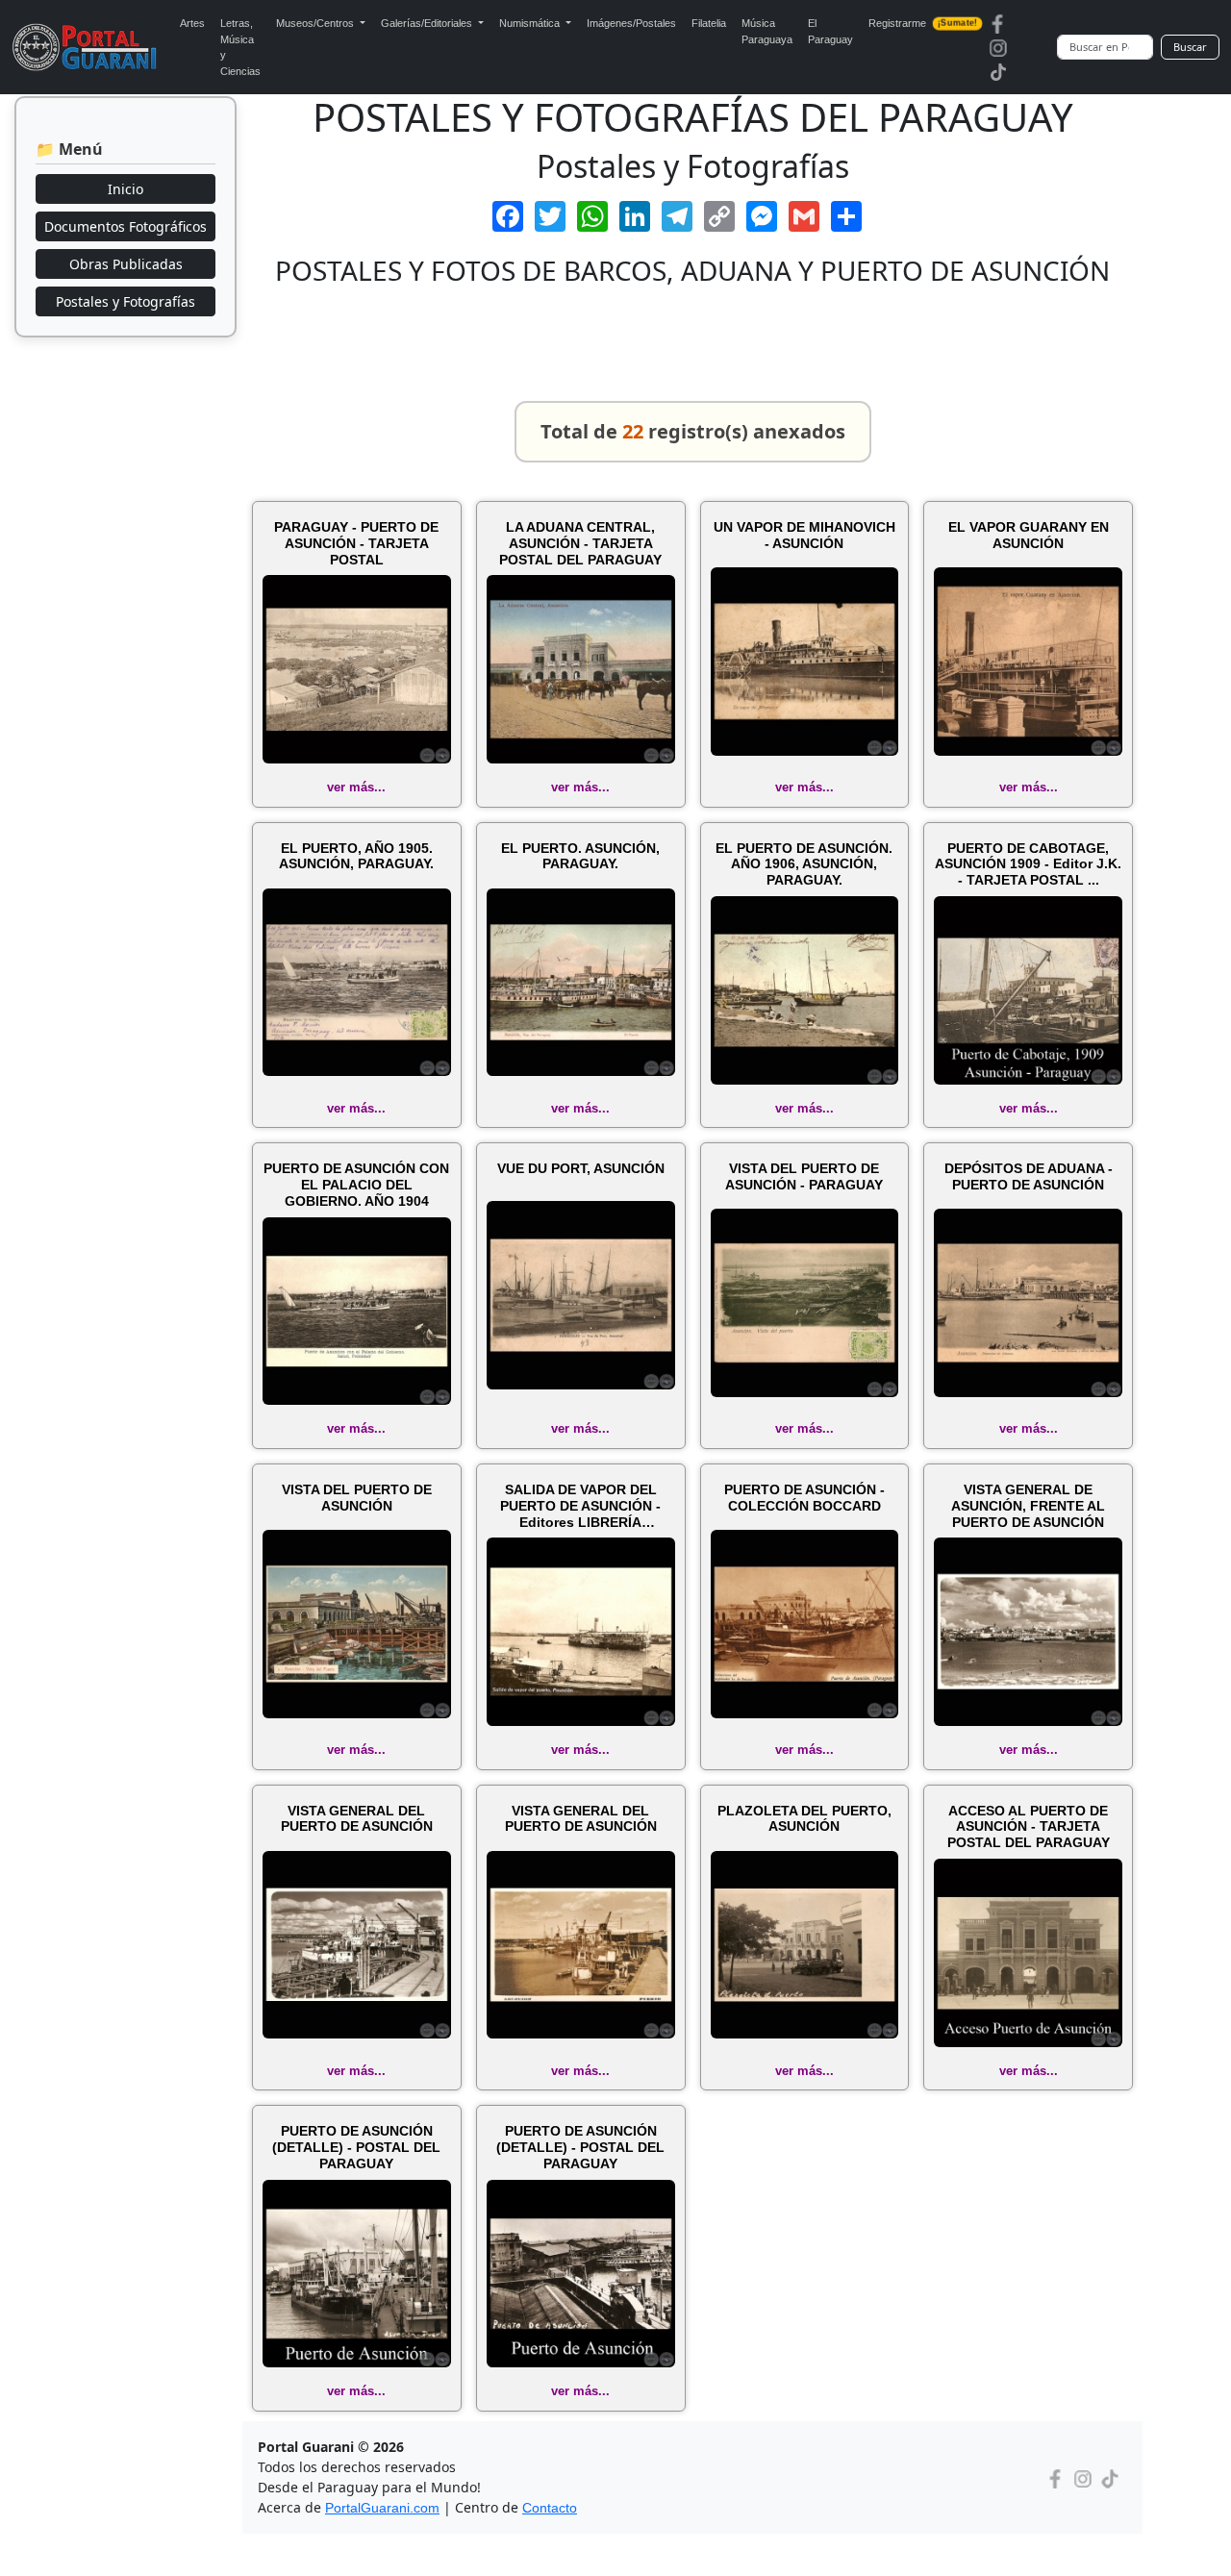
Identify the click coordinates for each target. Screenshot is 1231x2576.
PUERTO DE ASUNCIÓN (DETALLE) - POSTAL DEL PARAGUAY (356, 2147)
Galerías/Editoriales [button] (428, 23)
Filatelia (709, 23)
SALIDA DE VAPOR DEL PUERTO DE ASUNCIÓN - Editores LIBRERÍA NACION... (580, 1506)
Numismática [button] (531, 23)
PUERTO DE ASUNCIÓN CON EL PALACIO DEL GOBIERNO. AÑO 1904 (356, 1185)
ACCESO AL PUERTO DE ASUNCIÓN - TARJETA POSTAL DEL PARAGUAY (1029, 1827)
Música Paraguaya (767, 31)
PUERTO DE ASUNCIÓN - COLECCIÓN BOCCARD (804, 1498)
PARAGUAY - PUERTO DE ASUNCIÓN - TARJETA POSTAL (356, 543)
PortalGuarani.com (382, 2508)
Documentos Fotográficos (126, 226)
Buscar (1190, 47)
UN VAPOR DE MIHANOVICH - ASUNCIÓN (804, 535)
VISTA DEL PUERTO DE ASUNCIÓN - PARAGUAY (804, 1176)
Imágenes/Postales (631, 23)
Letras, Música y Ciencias (240, 47)
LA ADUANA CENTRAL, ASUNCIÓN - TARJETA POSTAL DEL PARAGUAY (580, 543)
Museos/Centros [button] (316, 23)
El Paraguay (830, 31)
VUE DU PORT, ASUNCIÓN (581, 1168)
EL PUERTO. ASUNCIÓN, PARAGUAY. (580, 856)
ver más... (356, 787)
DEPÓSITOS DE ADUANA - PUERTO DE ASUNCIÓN (1029, 1176)
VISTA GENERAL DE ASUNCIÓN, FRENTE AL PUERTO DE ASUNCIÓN (1028, 1506)
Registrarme (923, 23)
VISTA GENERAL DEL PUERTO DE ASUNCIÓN (357, 1819)
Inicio (126, 189)
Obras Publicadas (126, 264)
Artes (192, 23)
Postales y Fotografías (126, 301)
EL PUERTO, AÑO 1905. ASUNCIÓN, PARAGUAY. (356, 856)
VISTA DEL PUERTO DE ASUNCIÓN (357, 1498)
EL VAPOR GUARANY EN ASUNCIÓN (1029, 535)
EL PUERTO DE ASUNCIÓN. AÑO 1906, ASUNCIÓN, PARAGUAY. (804, 864)
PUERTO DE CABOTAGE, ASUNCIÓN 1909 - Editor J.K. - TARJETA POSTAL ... (1028, 864)
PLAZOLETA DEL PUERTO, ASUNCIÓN (804, 1819)
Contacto (550, 2508)
